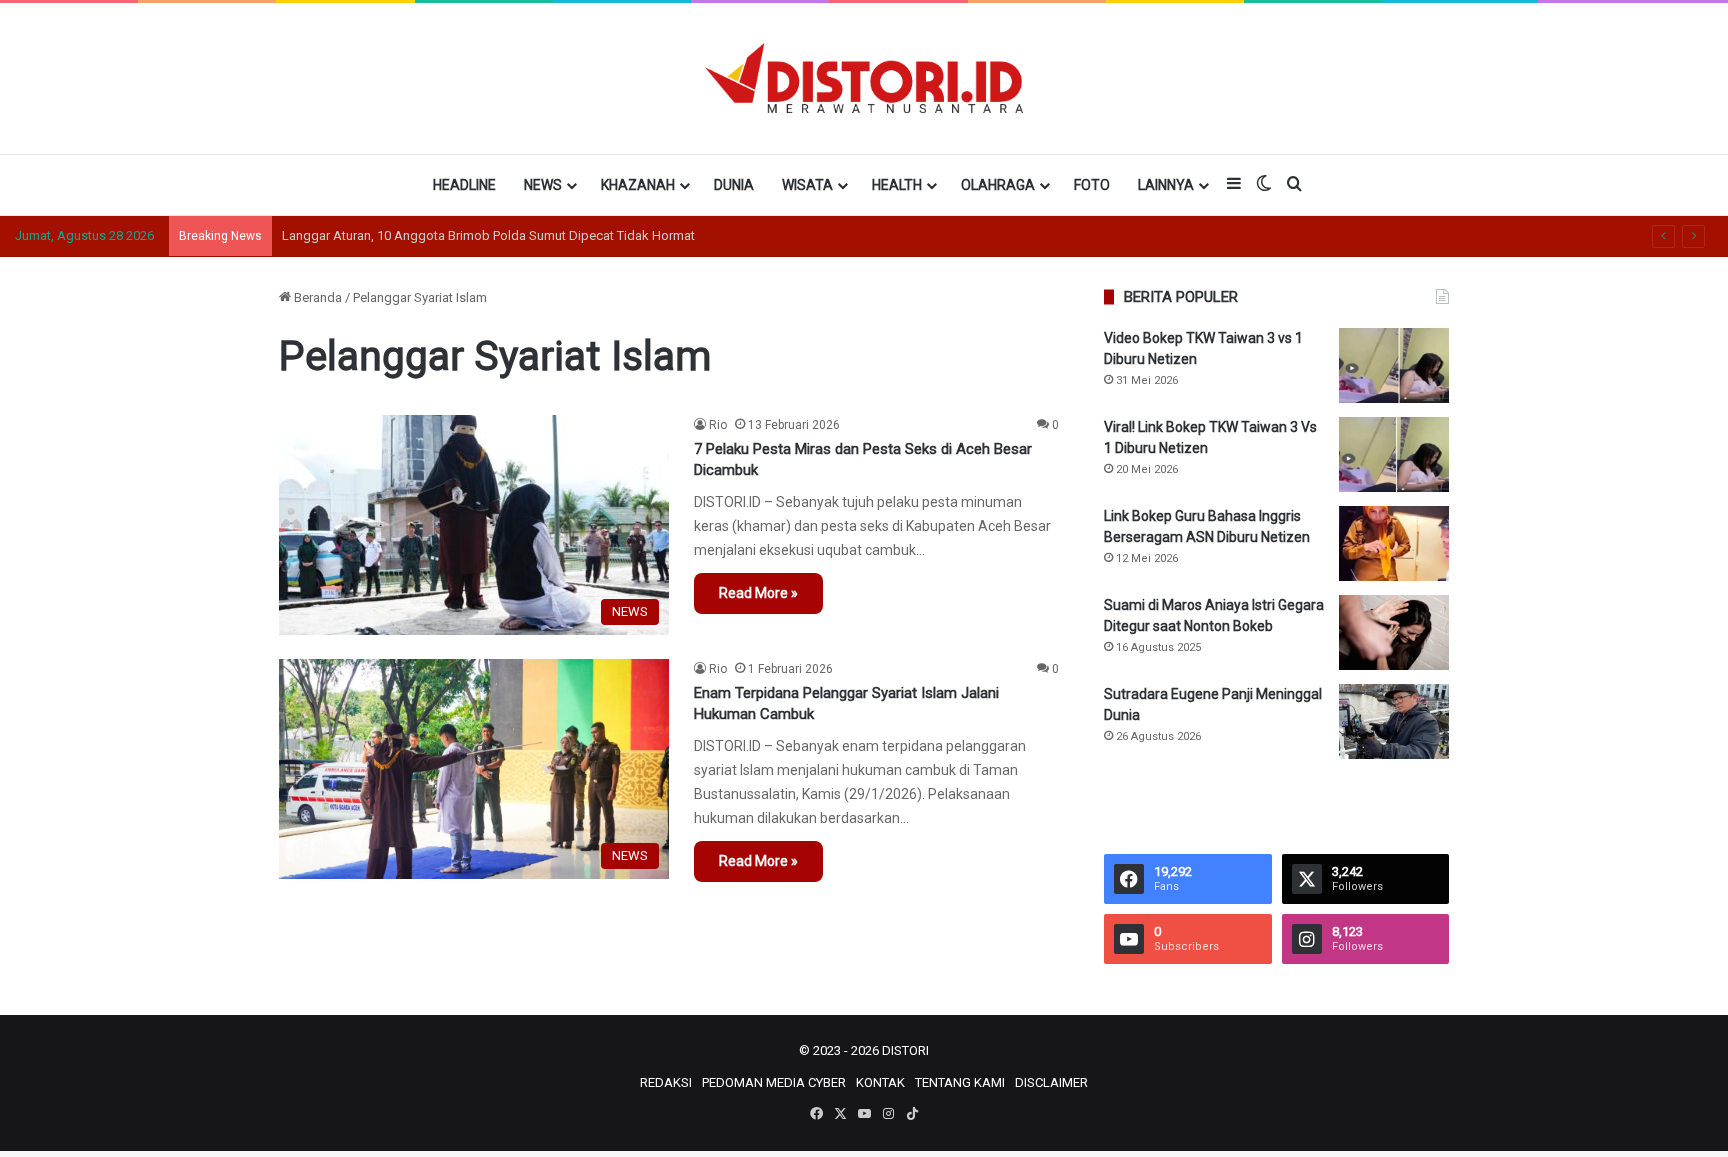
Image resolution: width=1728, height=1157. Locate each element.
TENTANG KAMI (960, 1082)
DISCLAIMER (1051, 1082)
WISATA (807, 185)
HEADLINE (464, 185)
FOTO (1092, 185)
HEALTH (897, 185)
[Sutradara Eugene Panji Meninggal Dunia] (1394, 721)
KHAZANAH (638, 185)
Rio (718, 425)
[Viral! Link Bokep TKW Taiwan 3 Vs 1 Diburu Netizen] (1394, 454)
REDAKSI (666, 1082)
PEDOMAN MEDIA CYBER (774, 1082)
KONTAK (880, 1082)
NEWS (543, 185)
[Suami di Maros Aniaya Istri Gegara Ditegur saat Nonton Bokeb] (1394, 632)
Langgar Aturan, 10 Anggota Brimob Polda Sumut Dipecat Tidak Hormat (488, 235)
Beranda (316, 297)
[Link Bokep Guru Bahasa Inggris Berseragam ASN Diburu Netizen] (1394, 543)
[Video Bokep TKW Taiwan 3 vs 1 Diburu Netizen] (1394, 365)
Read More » (758, 593)
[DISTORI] (863, 78)
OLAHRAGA (998, 185)
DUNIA (734, 185)
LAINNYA (1166, 185)
